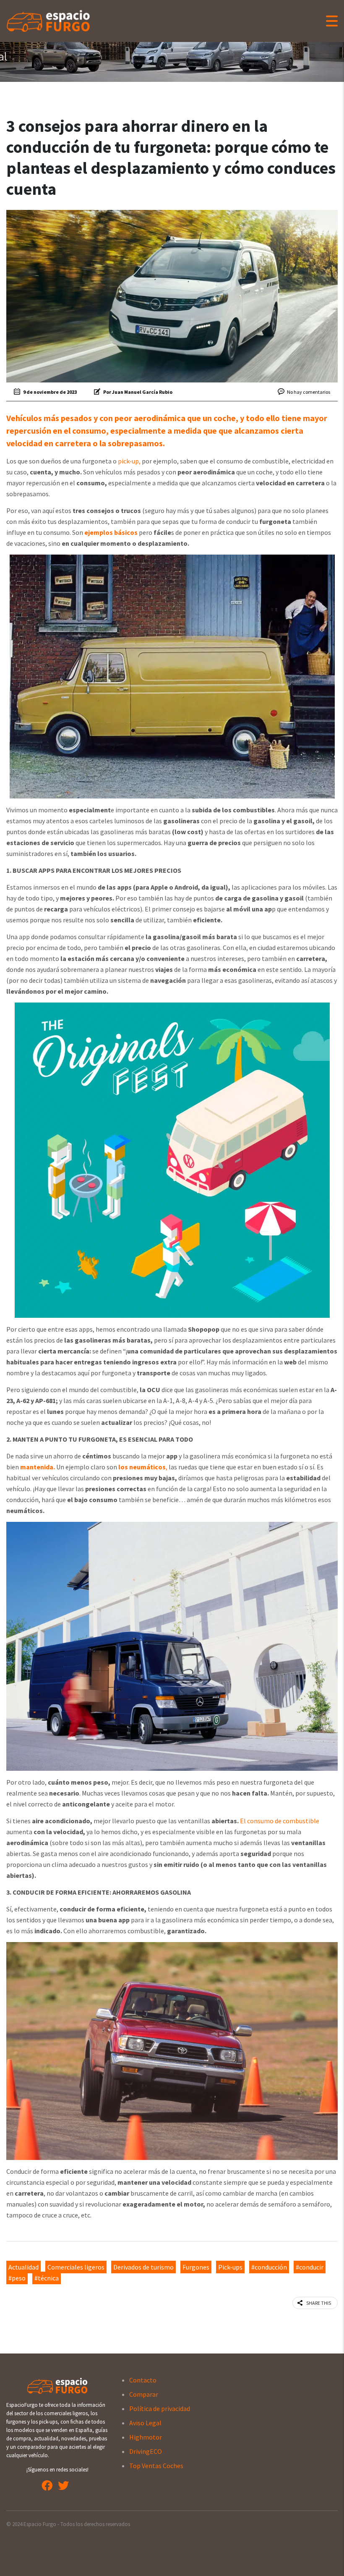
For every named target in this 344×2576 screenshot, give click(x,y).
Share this (319, 2303)
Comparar (144, 2394)
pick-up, (129, 461)
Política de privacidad (160, 2408)
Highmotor (146, 2437)
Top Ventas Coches (156, 2466)
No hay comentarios (309, 392)
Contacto (143, 2380)
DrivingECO (146, 2451)
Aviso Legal (145, 2423)
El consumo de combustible (280, 1821)
